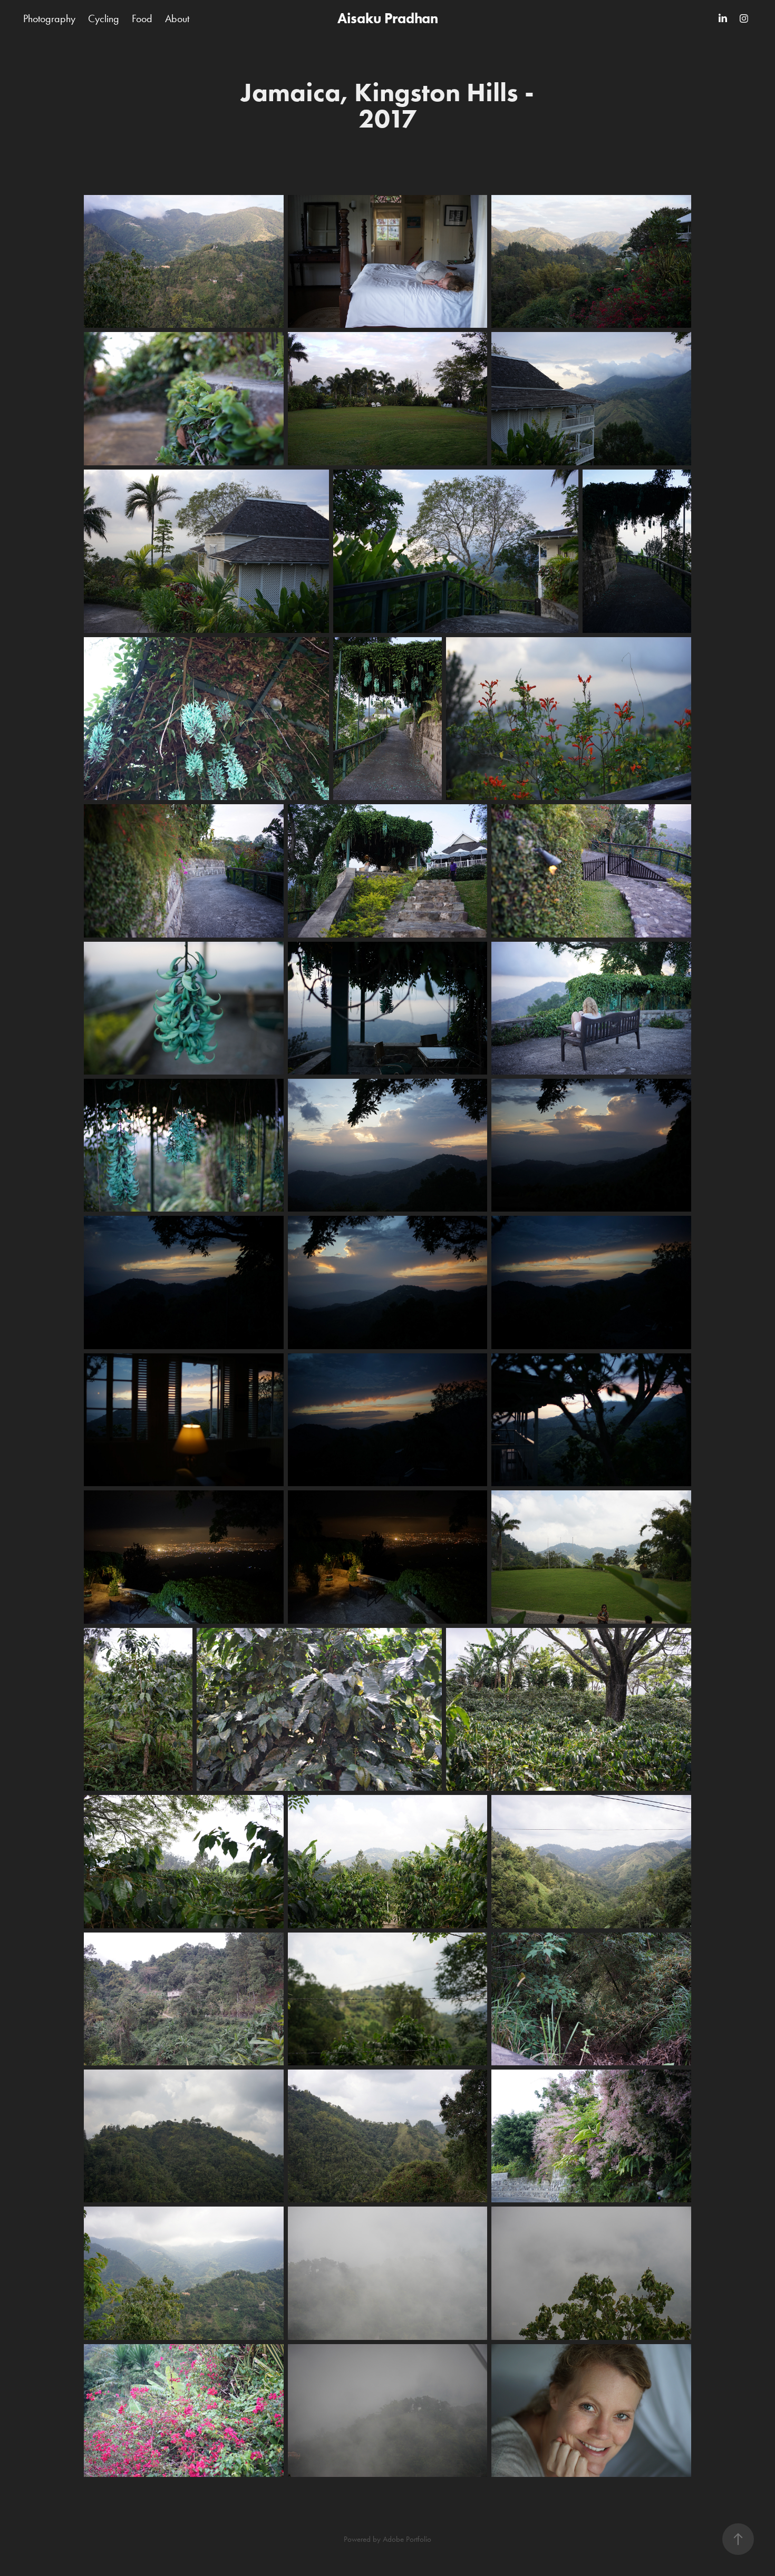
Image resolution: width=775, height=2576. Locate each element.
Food (142, 18)
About (177, 18)
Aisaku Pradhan (388, 18)
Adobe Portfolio (407, 2539)
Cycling (104, 18)
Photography (49, 18)
